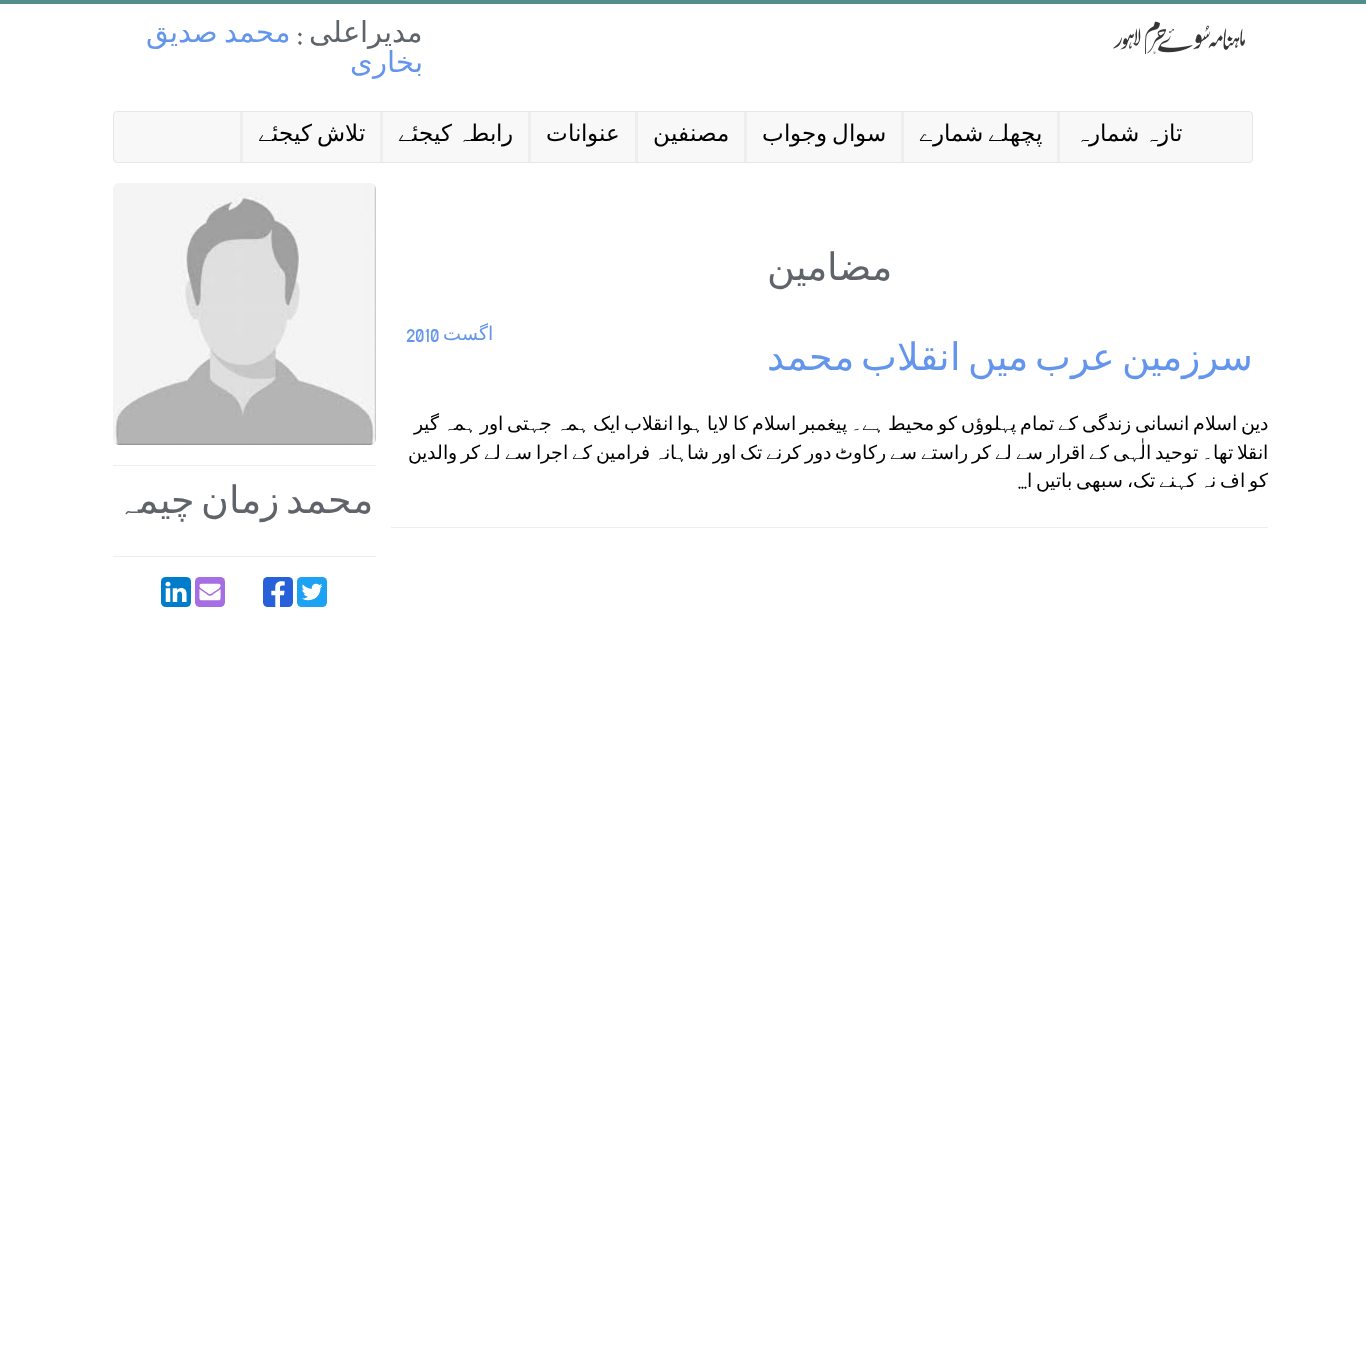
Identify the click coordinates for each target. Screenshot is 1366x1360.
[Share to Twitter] (312, 592)
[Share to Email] (210, 592)
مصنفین (691, 136)
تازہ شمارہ (1128, 136)
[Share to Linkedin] (176, 592)
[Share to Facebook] (278, 592)
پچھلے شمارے (980, 136)
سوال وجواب (824, 136)
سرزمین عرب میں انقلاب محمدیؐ (1007, 363)
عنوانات (583, 136)
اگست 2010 (449, 336)
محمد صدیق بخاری (284, 51)
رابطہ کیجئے (455, 136)
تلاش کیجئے (311, 136)
